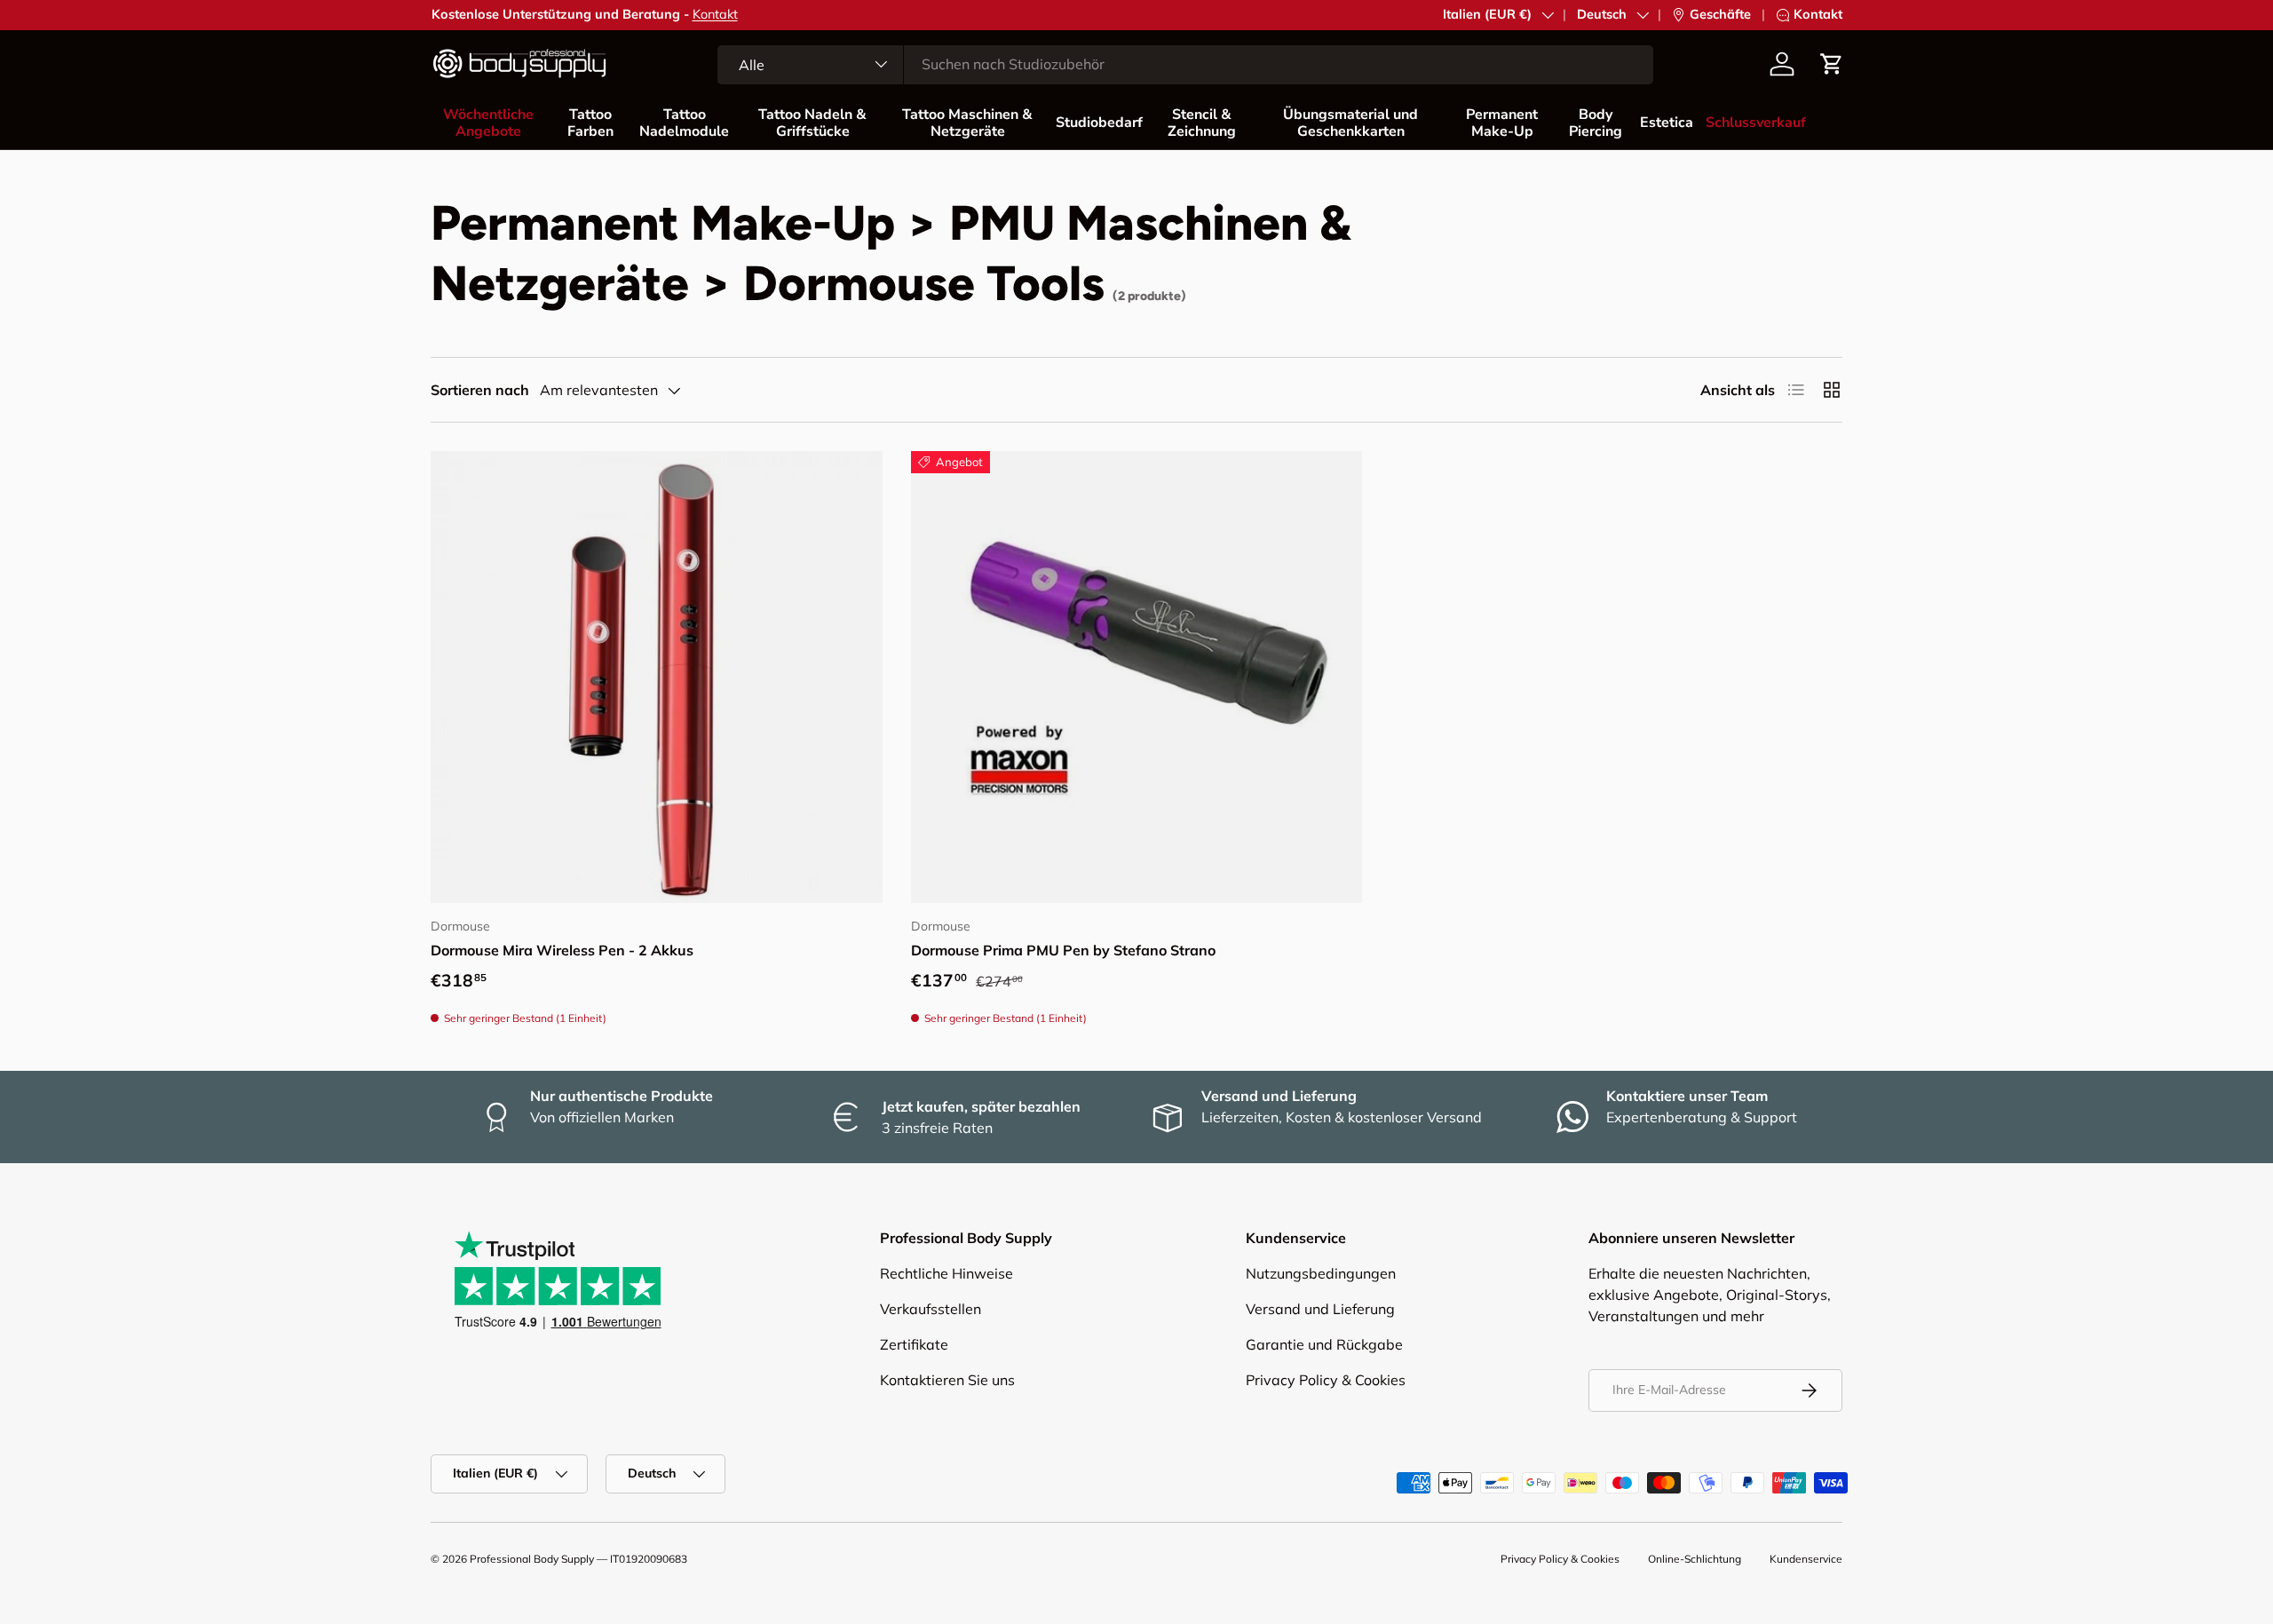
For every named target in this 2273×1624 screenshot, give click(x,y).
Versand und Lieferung (1320, 1309)
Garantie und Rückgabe (1324, 1344)
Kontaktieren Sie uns (947, 1380)
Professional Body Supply (532, 1559)
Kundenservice (1806, 1559)
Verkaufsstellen (931, 1309)
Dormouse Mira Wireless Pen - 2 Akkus (562, 950)
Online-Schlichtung (1695, 1559)
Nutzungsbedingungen (1321, 1273)
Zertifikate (914, 1344)
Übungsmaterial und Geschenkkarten (1350, 123)
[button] (1832, 64)
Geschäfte (1720, 14)
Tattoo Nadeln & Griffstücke (812, 123)
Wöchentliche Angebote (488, 123)
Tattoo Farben (590, 123)
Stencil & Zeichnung (1202, 123)
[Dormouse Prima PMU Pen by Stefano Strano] (1137, 677)
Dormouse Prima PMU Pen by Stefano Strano (1063, 950)
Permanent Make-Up (1502, 123)
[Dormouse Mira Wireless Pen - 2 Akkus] (657, 677)
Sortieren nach (480, 390)
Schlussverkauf (1756, 123)
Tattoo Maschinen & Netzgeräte (967, 123)
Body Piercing (1596, 123)
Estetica (1667, 123)
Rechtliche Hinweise (946, 1273)
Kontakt (715, 14)
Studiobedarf (1099, 123)
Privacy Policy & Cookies (1326, 1380)
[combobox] (1185, 64)
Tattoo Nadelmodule (684, 123)
